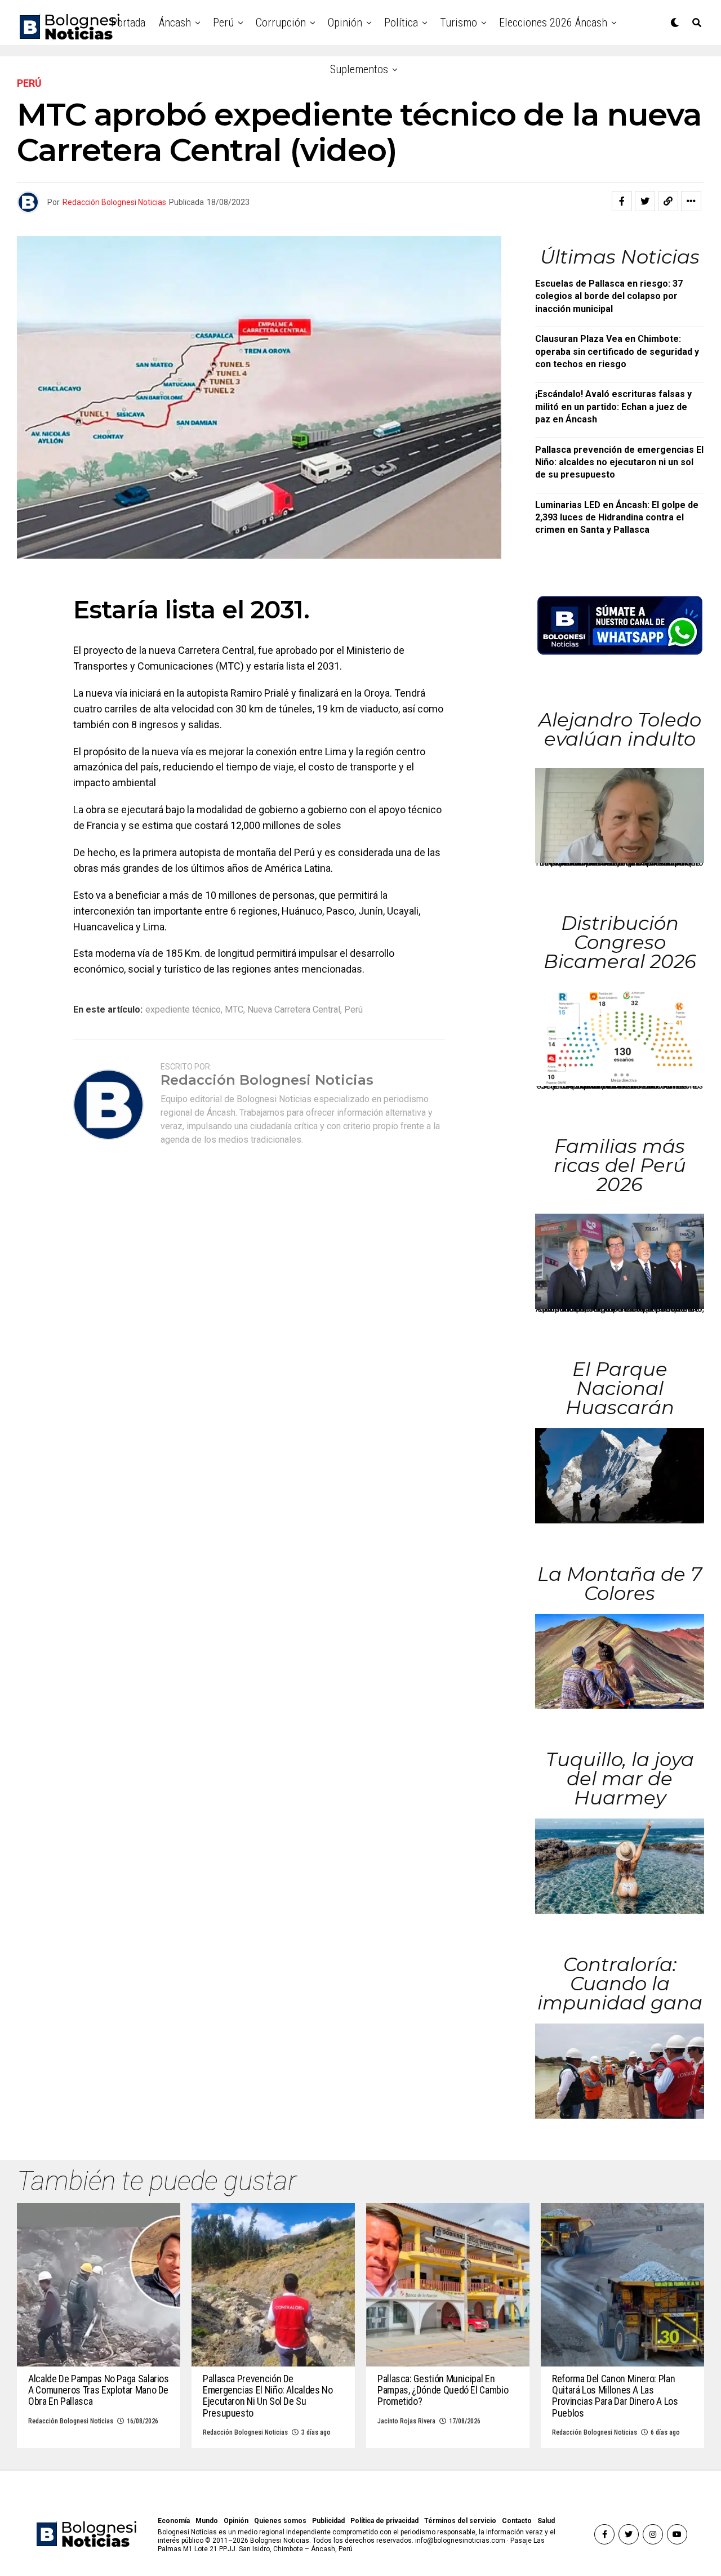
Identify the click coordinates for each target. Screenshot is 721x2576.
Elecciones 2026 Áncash (553, 23)
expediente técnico (183, 1010)
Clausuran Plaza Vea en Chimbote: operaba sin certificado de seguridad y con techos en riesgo (617, 351)
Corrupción (281, 23)
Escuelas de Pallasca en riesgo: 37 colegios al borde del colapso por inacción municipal (609, 296)
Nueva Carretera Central (294, 1010)
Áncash (175, 23)
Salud (546, 2521)
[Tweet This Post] (645, 201)
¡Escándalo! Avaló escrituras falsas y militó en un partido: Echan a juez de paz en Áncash (613, 407)
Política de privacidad (384, 2521)
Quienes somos (280, 2521)
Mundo (207, 2521)
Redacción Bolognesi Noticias (114, 202)
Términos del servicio (460, 2521)
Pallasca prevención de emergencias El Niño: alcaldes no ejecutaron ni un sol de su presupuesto (619, 462)
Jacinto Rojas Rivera (406, 2421)
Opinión (345, 23)
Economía (174, 2521)
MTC (234, 1010)
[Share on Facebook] (622, 201)
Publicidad (328, 2521)
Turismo (459, 23)
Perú (223, 23)
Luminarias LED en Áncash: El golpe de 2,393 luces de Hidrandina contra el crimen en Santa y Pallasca (617, 518)
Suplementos (359, 69)
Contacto (517, 2521)
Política (401, 23)
